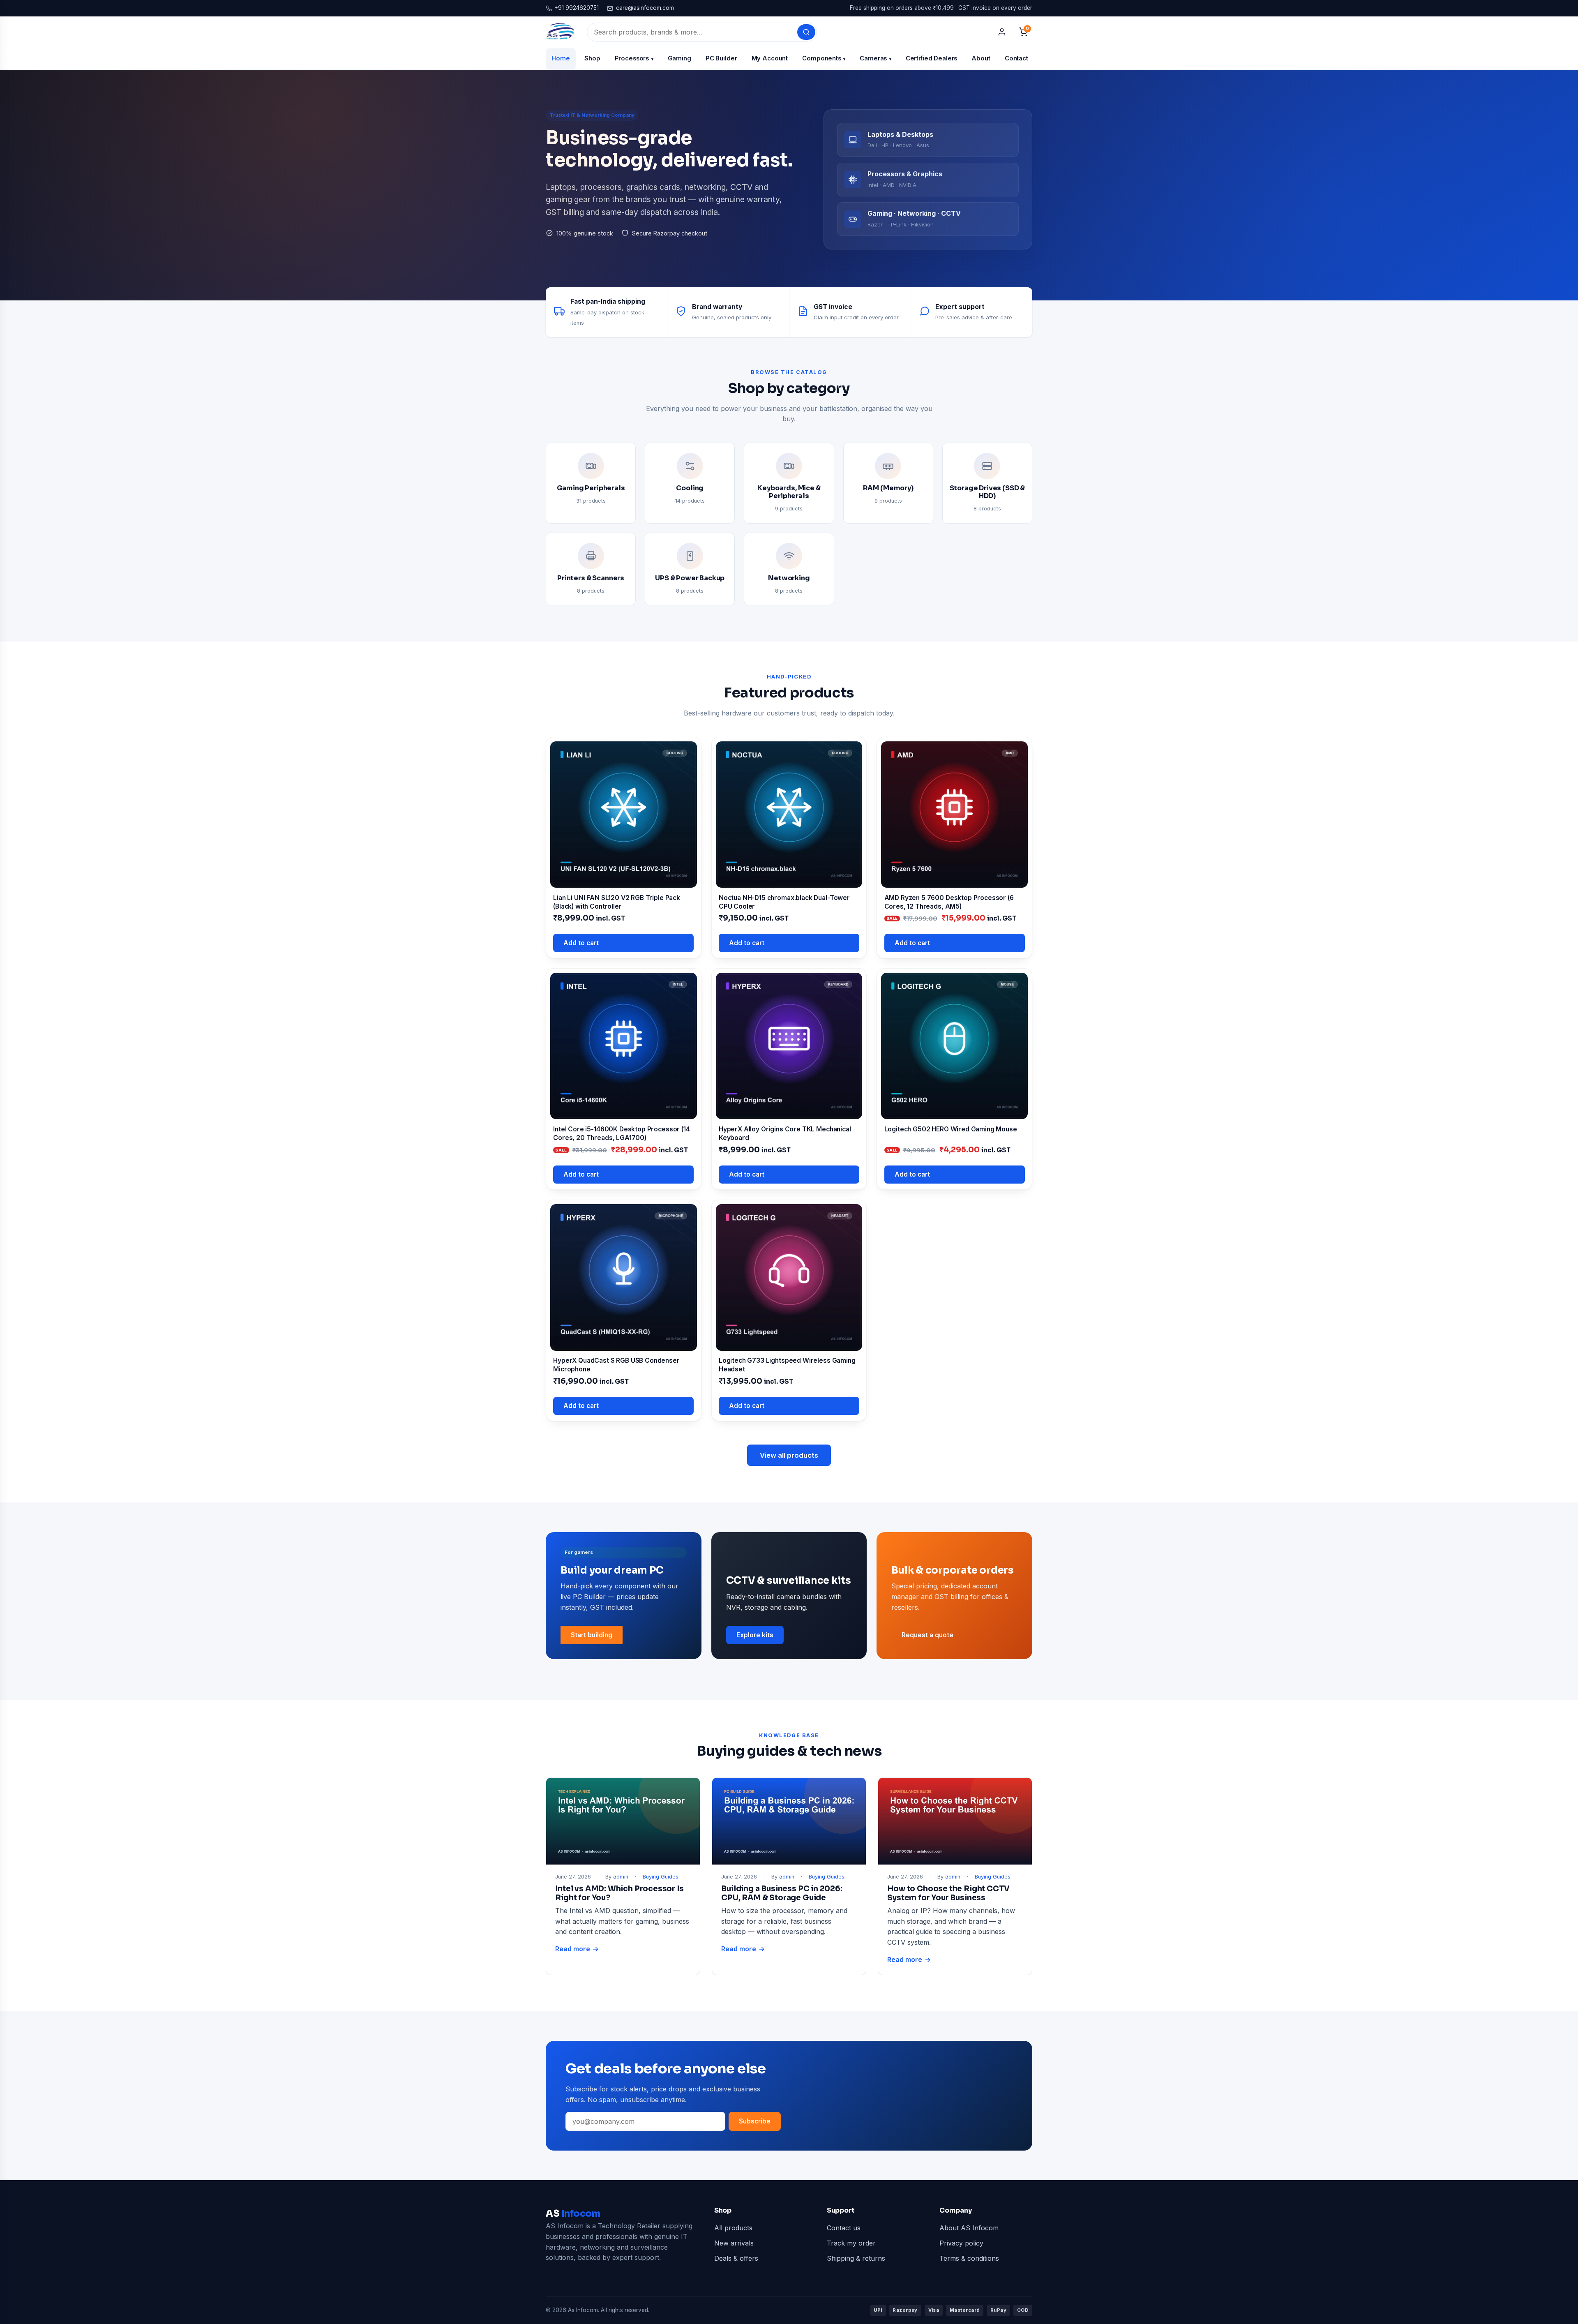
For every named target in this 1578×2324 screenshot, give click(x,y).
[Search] (806, 32)
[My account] (1002, 32)
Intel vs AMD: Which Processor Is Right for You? (619, 1893)
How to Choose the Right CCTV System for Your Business (948, 1893)
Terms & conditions (969, 2258)
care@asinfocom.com (645, 8)
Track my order (851, 2243)
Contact (1016, 58)
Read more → (577, 1950)
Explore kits (755, 1635)
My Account (770, 58)
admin (621, 1877)
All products (733, 2228)
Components (824, 58)
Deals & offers (736, 2258)
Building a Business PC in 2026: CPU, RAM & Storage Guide (782, 1893)
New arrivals (734, 2243)
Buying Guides (661, 1877)
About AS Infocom (969, 2228)
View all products (789, 1455)
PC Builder (721, 58)
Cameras (875, 58)
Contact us (844, 2228)
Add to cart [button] (581, 943)
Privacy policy (961, 2243)
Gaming (679, 58)
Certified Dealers (932, 58)
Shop (592, 58)
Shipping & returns (856, 2258)
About (981, 58)
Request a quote (927, 1635)
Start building (592, 1635)
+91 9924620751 (577, 8)
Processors (634, 58)
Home (561, 58)
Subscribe (755, 2121)
